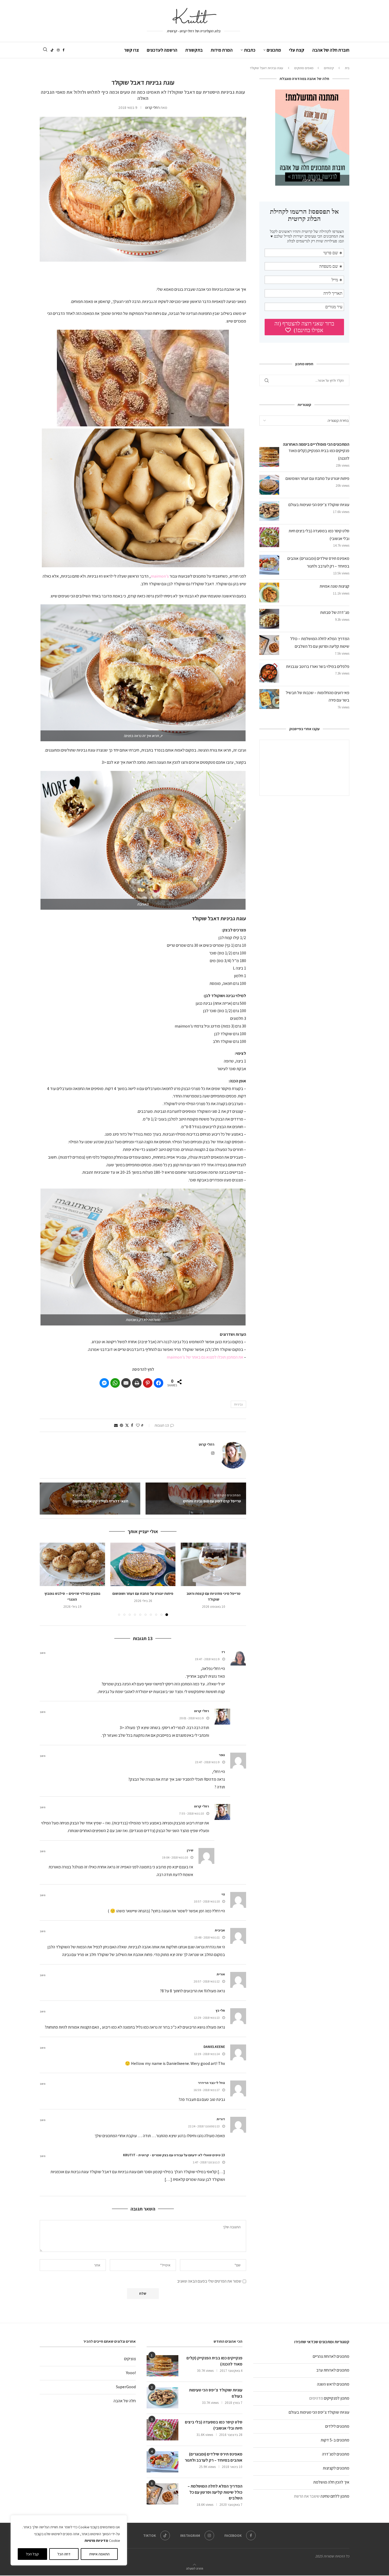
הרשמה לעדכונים (162, 50)
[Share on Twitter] (127, 1425)
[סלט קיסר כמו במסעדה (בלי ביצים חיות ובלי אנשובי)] (162, 2430)
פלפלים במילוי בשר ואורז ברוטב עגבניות (318, 666)
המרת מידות (222, 50)
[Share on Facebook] (159, 1383)
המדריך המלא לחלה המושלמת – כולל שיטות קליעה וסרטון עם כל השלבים (215, 2492)
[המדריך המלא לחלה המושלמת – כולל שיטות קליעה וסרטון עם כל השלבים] (162, 2494)
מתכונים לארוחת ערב (333, 2370)
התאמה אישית (99, 2554)
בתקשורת (194, 50)
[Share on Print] (137, 1383)
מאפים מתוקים (304, 68)
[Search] (45, 50)
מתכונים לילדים (337, 2426)
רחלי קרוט (152, 108)
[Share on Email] (126, 1383)
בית (347, 68)
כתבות (250, 50)
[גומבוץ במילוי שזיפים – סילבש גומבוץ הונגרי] (72, 1564)
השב (43, 1653)
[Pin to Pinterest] (121, 1425)
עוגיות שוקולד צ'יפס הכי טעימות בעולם (319, 2412)
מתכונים (274, 50)
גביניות (238, 1404)
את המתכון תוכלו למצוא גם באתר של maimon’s (205, 1357)
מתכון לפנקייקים (337, 2398)
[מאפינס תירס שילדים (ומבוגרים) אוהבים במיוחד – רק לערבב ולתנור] (162, 2462)
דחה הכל (64, 2554)
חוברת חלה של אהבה (331, 50)
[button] (143, 378)
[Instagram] (58, 50)
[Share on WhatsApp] (115, 1383)
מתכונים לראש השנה (333, 2384)
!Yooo (131, 2373)
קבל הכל (32, 2554)
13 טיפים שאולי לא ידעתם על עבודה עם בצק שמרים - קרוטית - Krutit (174, 2155)
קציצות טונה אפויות (334, 586)
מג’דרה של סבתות (335, 612)
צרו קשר (132, 50)
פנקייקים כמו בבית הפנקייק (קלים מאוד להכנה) (214, 2361)
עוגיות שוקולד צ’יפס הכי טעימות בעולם (319, 505)
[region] (69, 2540)
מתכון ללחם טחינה (335, 2496)
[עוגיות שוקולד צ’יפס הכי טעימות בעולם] (162, 2398)
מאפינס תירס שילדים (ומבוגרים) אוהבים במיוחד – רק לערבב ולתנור (214, 2457)
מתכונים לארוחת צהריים (331, 2356)
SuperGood (126, 2387)
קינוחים (329, 68)
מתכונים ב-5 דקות (335, 2440)
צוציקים (130, 2359)
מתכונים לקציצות (336, 2468)
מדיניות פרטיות (96, 2541)
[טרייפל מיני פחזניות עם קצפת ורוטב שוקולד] (213, 1564)
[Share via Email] (116, 1425)
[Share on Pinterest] (148, 1383)
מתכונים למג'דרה (336, 2454)
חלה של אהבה (125, 2401)
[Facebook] (64, 50)
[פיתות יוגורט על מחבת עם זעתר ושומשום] (143, 1564)
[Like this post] (138, 1425)
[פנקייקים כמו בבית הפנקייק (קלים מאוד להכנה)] (162, 2366)
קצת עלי (297, 50)
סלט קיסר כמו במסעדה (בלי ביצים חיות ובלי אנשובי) (214, 2425)
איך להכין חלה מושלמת (331, 2482)
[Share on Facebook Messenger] (104, 1383)
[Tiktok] (52, 50)
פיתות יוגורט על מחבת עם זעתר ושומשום (143, 1593)
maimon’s (160, 576)
